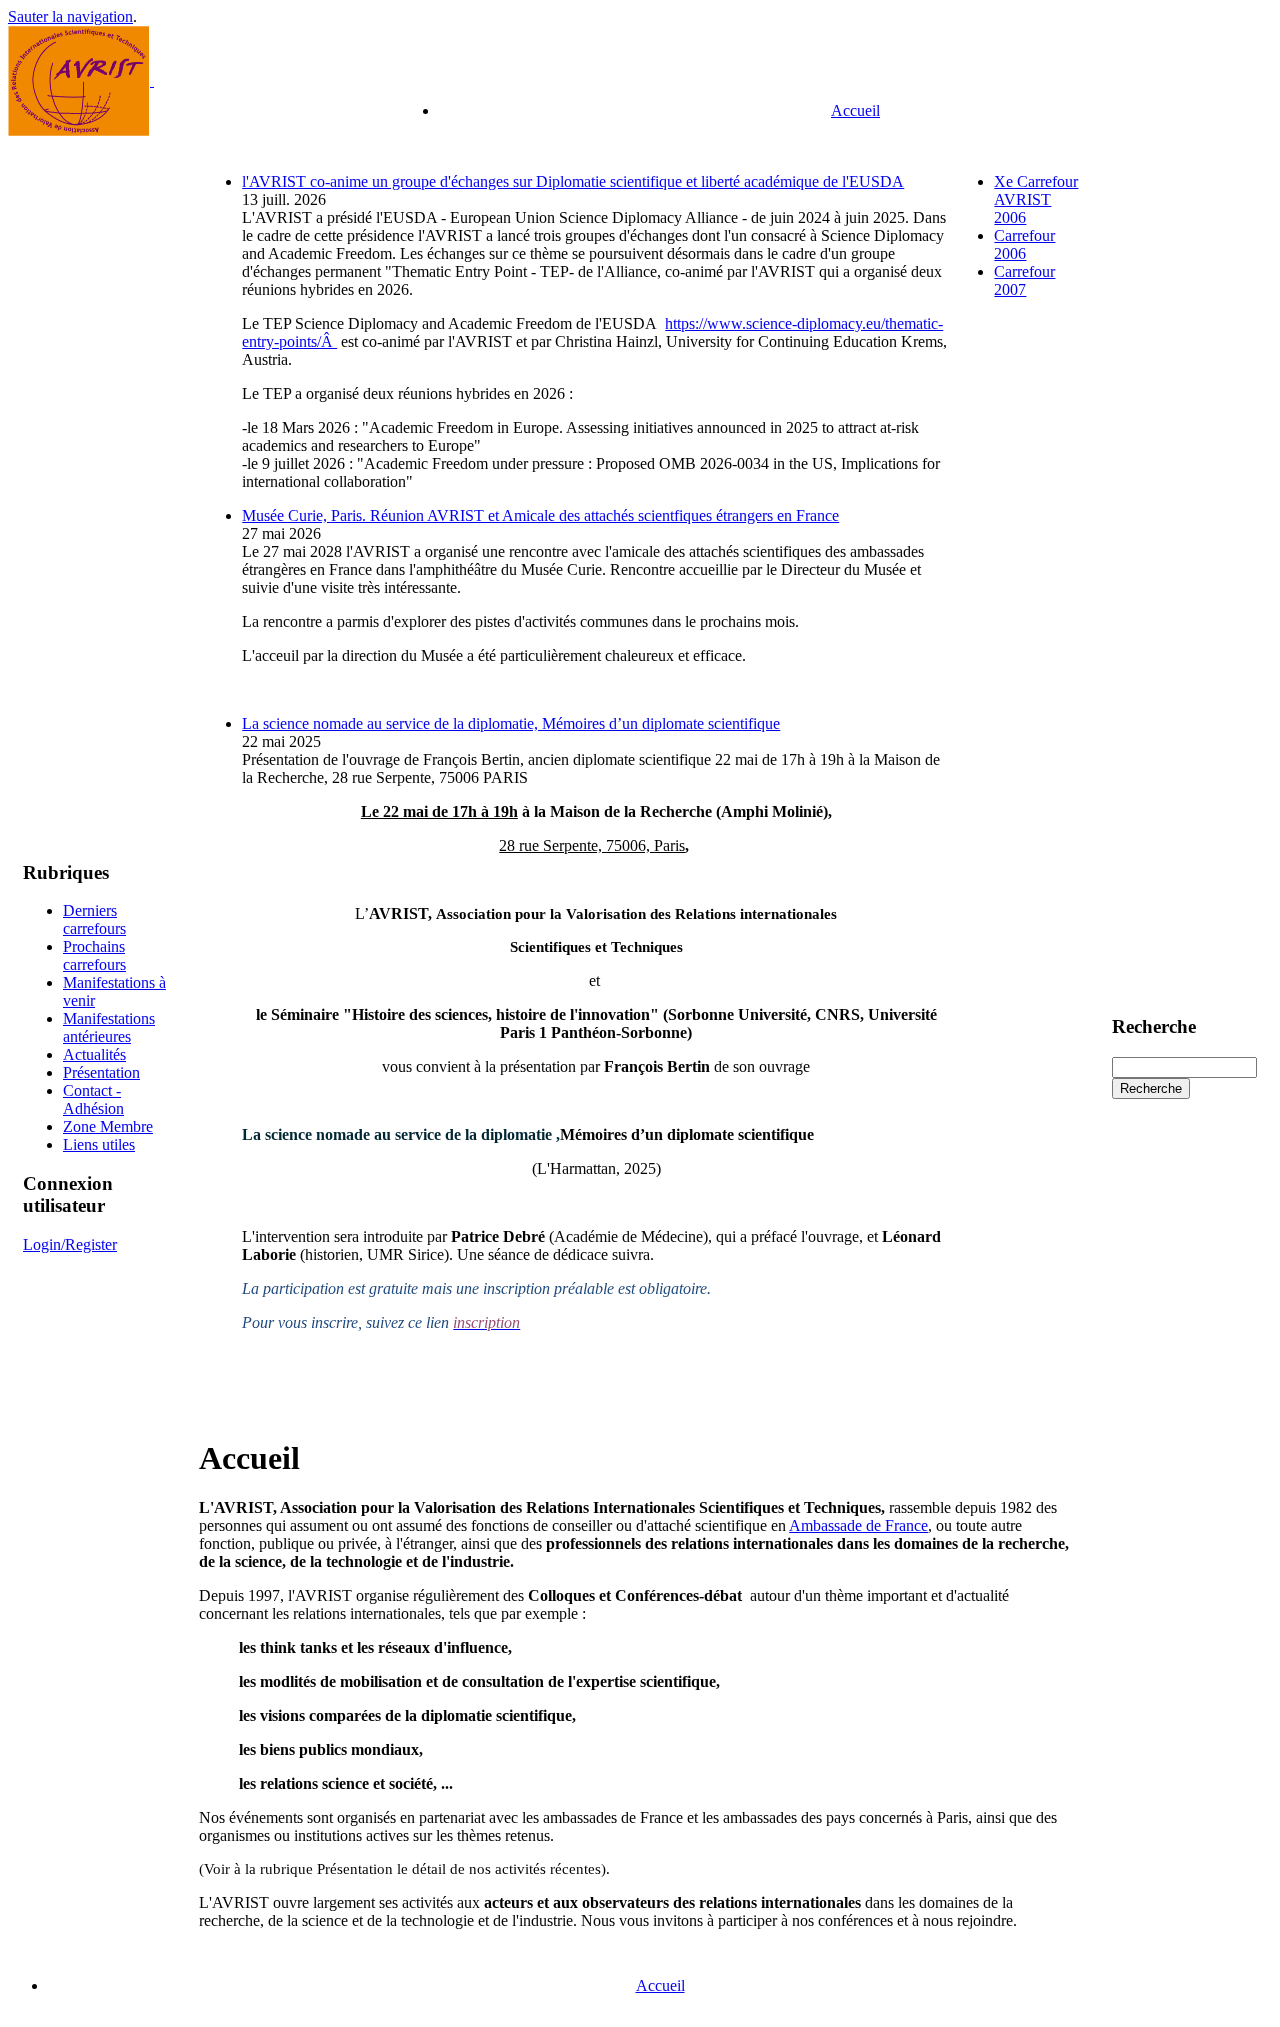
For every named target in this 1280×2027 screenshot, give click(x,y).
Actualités (94, 1054)
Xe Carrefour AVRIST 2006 (1036, 199)
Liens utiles (99, 1144)
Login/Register (70, 1244)
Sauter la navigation (70, 16)
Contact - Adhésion (93, 1099)
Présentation (101, 1072)
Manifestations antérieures (109, 1027)
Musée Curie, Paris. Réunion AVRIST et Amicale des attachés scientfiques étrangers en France (540, 515)
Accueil (855, 110)
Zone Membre (108, 1126)
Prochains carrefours (94, 955)
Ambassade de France (858, 1525)
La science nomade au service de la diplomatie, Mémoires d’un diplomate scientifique (511, 723)
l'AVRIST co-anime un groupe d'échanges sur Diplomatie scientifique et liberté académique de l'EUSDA (573, 181)
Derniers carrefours (94, 919)
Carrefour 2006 (1024, 244)
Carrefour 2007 (1024, 280)
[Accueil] (79, 130)
